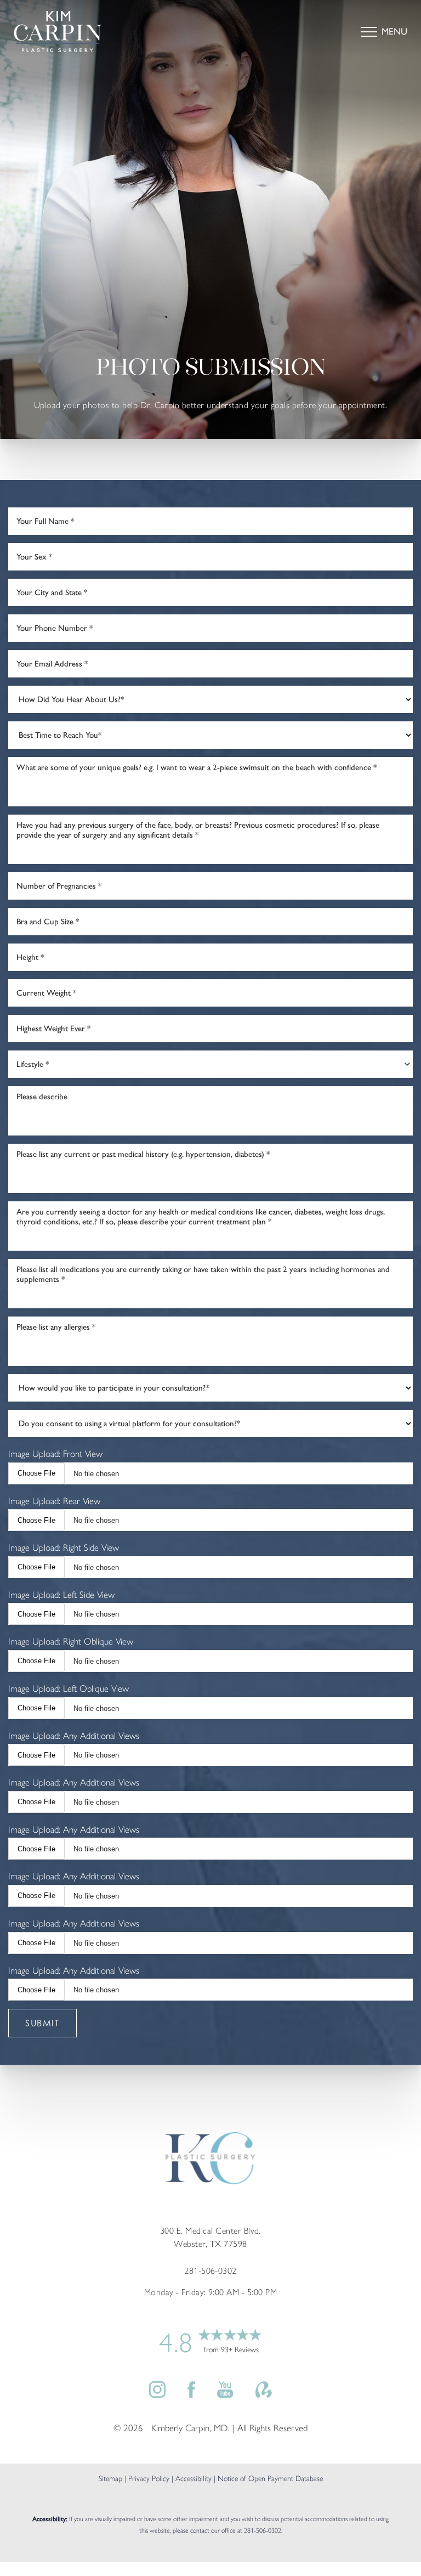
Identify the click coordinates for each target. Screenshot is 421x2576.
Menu (394, 31)
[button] (369, 32)
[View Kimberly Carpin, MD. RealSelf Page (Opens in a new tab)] (264, 2394)
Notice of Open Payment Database (270, 2479)
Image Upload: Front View (55, 1454)
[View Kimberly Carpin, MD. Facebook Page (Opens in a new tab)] (191, 2394)
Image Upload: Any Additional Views (74, 1736)
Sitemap (110, 2479)
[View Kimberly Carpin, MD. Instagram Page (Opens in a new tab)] (157, 2394)
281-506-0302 (263, 2530)
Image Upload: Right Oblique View (71, 1641)
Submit (42, 2023)
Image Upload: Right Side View (64, 1547)
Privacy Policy (149, 2479)
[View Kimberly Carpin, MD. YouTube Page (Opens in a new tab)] (225, 2394)
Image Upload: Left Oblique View (69, 1688)
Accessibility (194, 2479)
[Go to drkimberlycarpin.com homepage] (112, 32)
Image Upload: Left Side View (61, 1595)
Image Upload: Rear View (54, 1501)
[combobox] (210, 1064)
